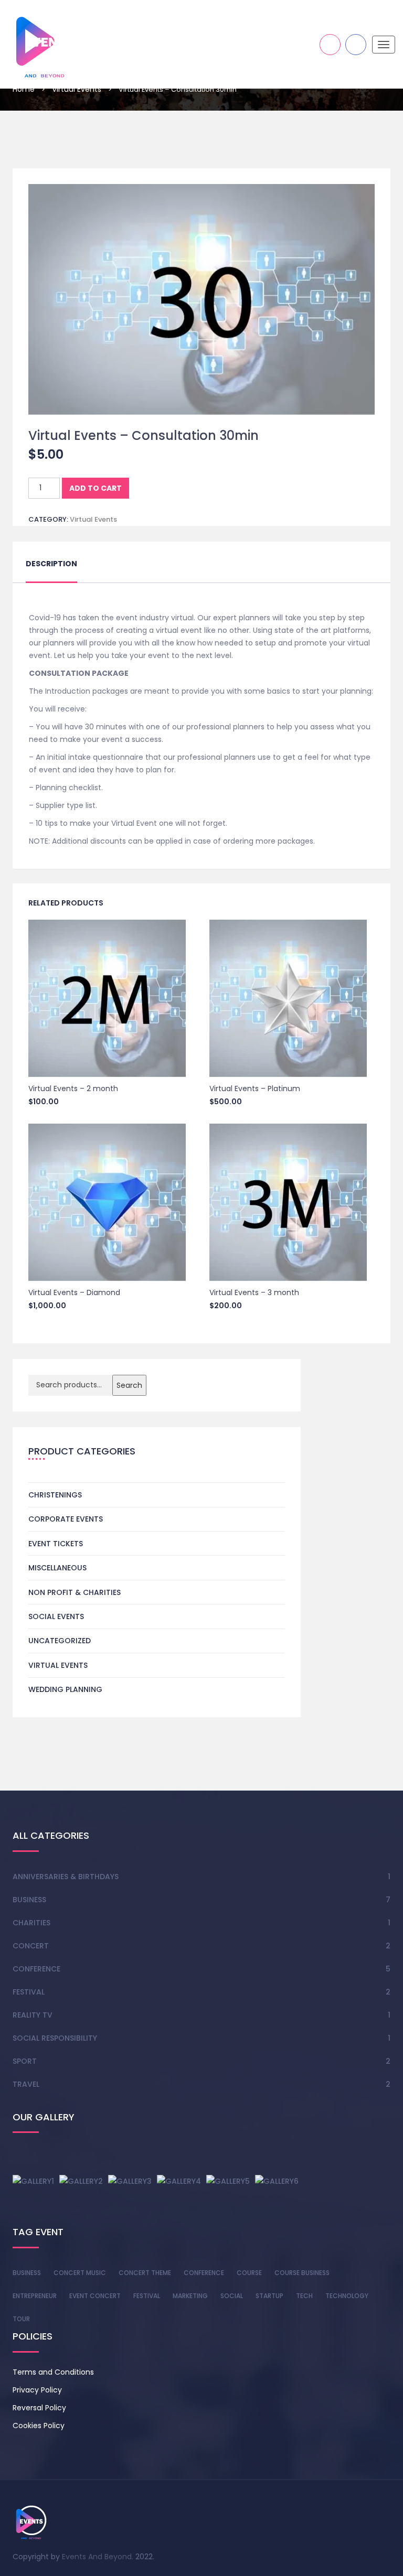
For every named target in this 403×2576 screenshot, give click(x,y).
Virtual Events (77, 89)
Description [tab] (51, 564)
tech (304, 2296)
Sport (25, 2061)
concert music (80, 2273)
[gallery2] (81, 2181)
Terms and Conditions (53, 2372)
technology (347, 2296)
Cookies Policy (39, 2426)
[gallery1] (33, 2181)
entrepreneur (35, 2296)
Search (129, 1385)
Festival (29, 1992)
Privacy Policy (37, 2390)
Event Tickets (56, 1544)
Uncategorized (60, 1641)
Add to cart (96, 488)
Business (29, 1900)
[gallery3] (130, 2181)
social (232, 2296)
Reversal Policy (39, 2408)
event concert (95, 2296)
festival (147, 2296)
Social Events (56, 1616)
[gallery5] (228, 2181)
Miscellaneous (57, 1568)
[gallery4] (179, 2181)
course (249, 2273)
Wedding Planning (65, 1689)
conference (204, 2273)
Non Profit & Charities (75, 1592)
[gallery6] (277, 2181)
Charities (31, 1923)
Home (24, 89)
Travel (26, 2084)
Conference (36, 1969)
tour (21, 2319)
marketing (190, 2296)
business (27, 2273)
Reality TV (33, 2015)
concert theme (145, 2273)
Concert (31, 1946)
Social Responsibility (55, 2038)
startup (269, 2296)
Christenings (55, 1495)
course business (302, 2273)
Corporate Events (66, 1519)
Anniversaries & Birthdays (66, 1877)
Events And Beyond (97, 2557)
